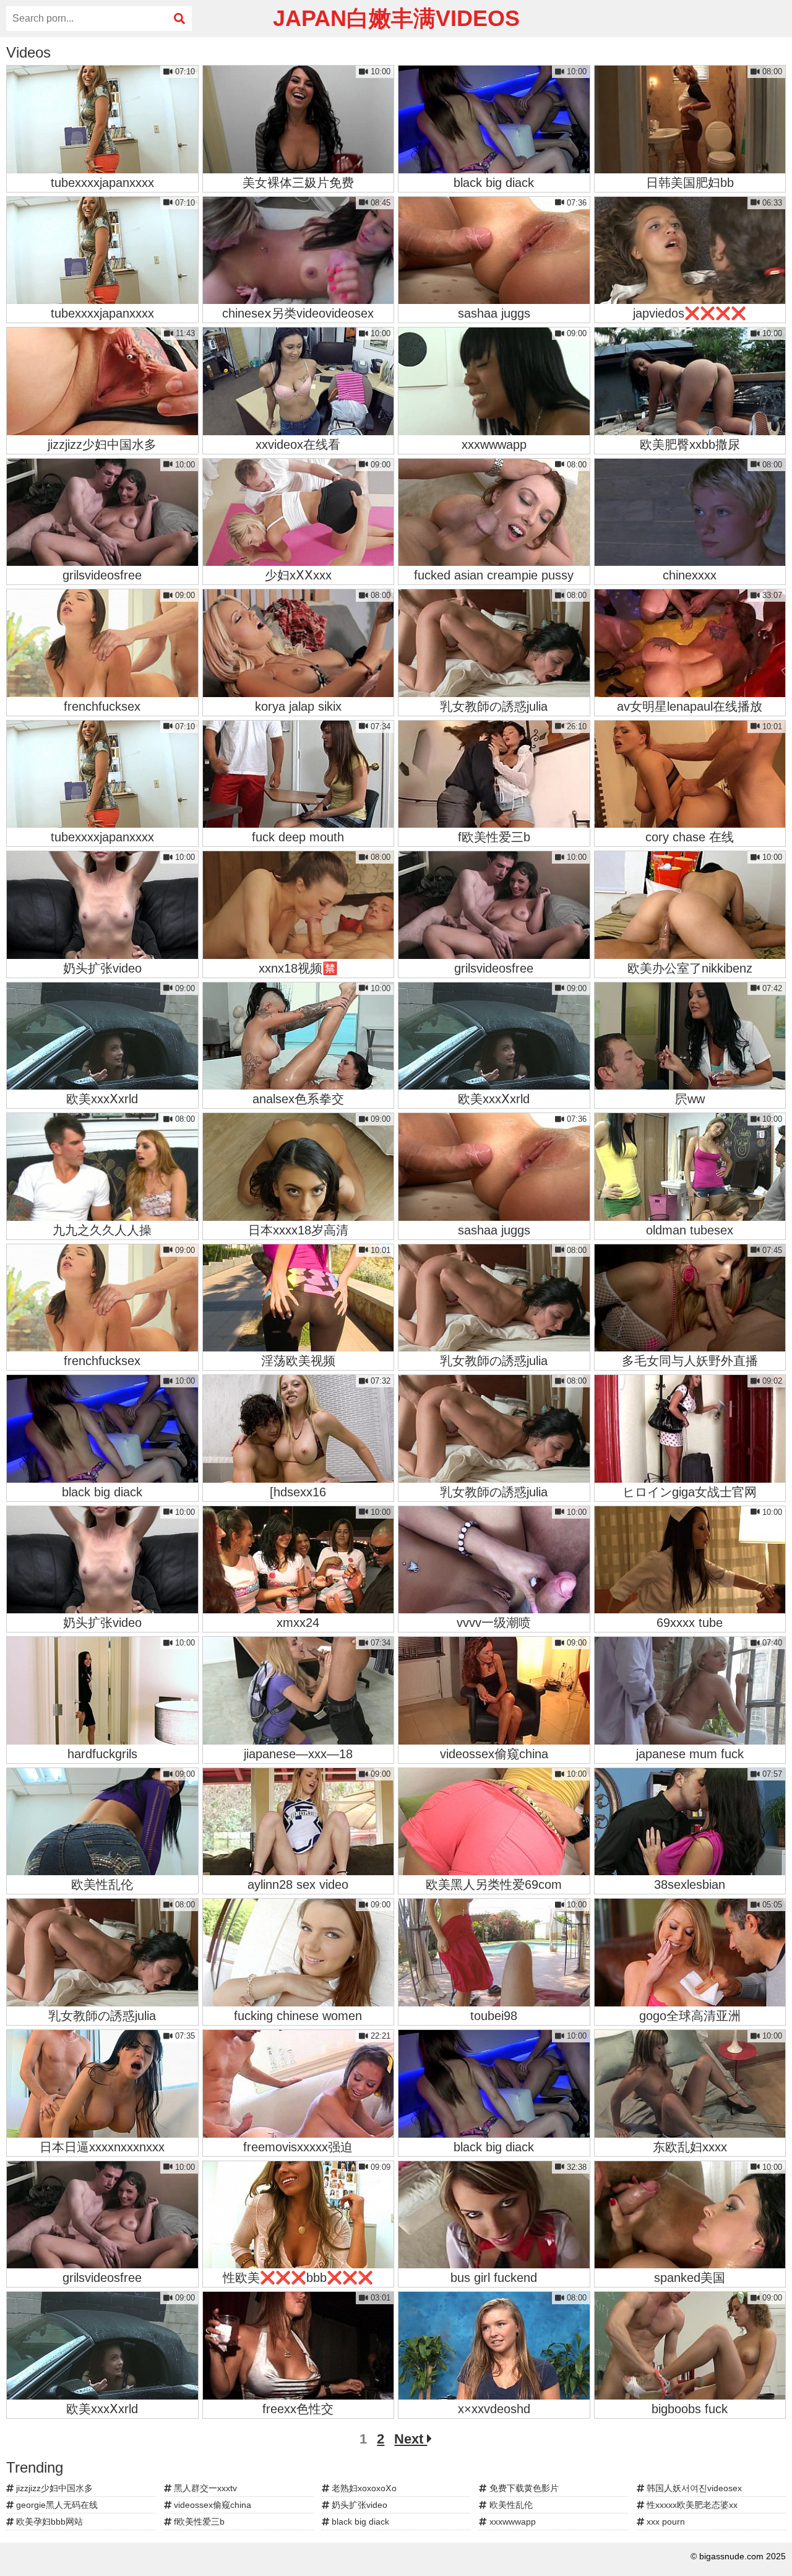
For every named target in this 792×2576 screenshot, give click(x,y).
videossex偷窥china (211, 2505)
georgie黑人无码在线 (56, 2505)
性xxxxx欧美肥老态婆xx (691, 2505)
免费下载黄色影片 (523, 2488)
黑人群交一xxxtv (204, 2488)
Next (411, 2439)
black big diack (359, 2522)
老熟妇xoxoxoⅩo (363, 2488)
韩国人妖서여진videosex (693, 2488)
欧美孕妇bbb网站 (48, 2522)
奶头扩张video (358, 2505)
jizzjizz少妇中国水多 (53, 2488)
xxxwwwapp (511, 2522)
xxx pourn (665, 2522)
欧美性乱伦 (510, 2505)
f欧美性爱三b (198, 2522)
